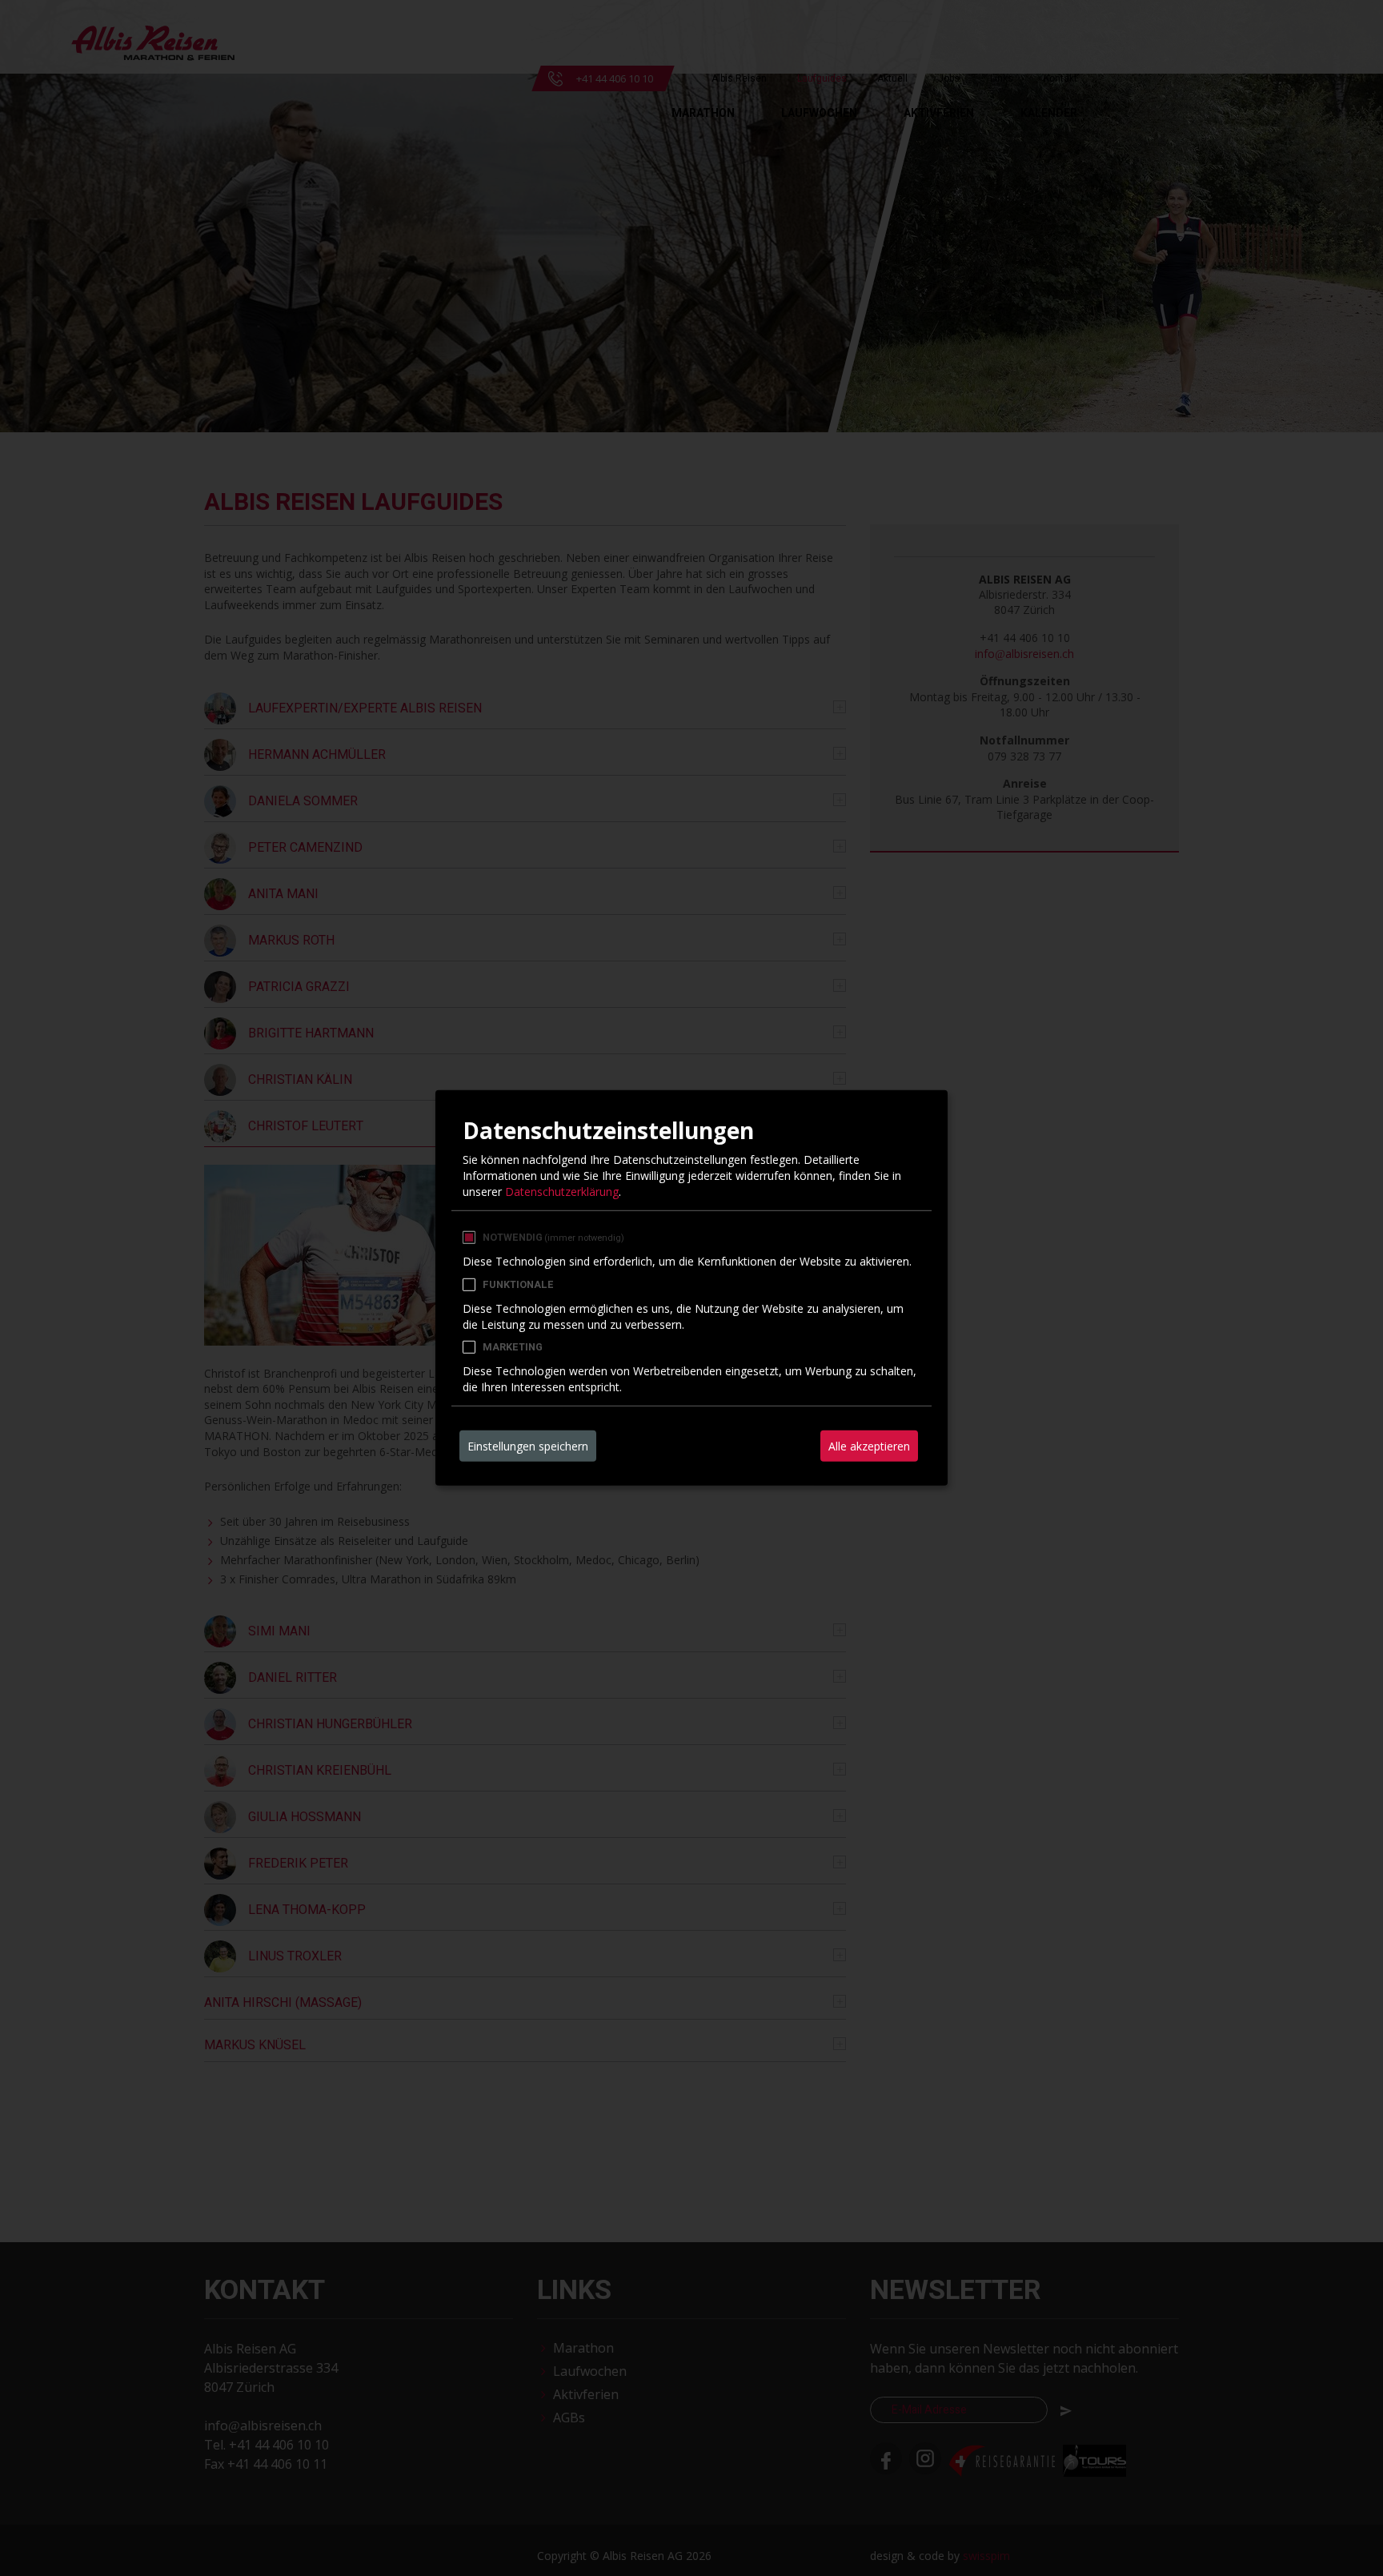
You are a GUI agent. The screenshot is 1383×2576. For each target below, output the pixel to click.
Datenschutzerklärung (562, 1191)
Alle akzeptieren (869, 1446)
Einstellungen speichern (528, 1446)
